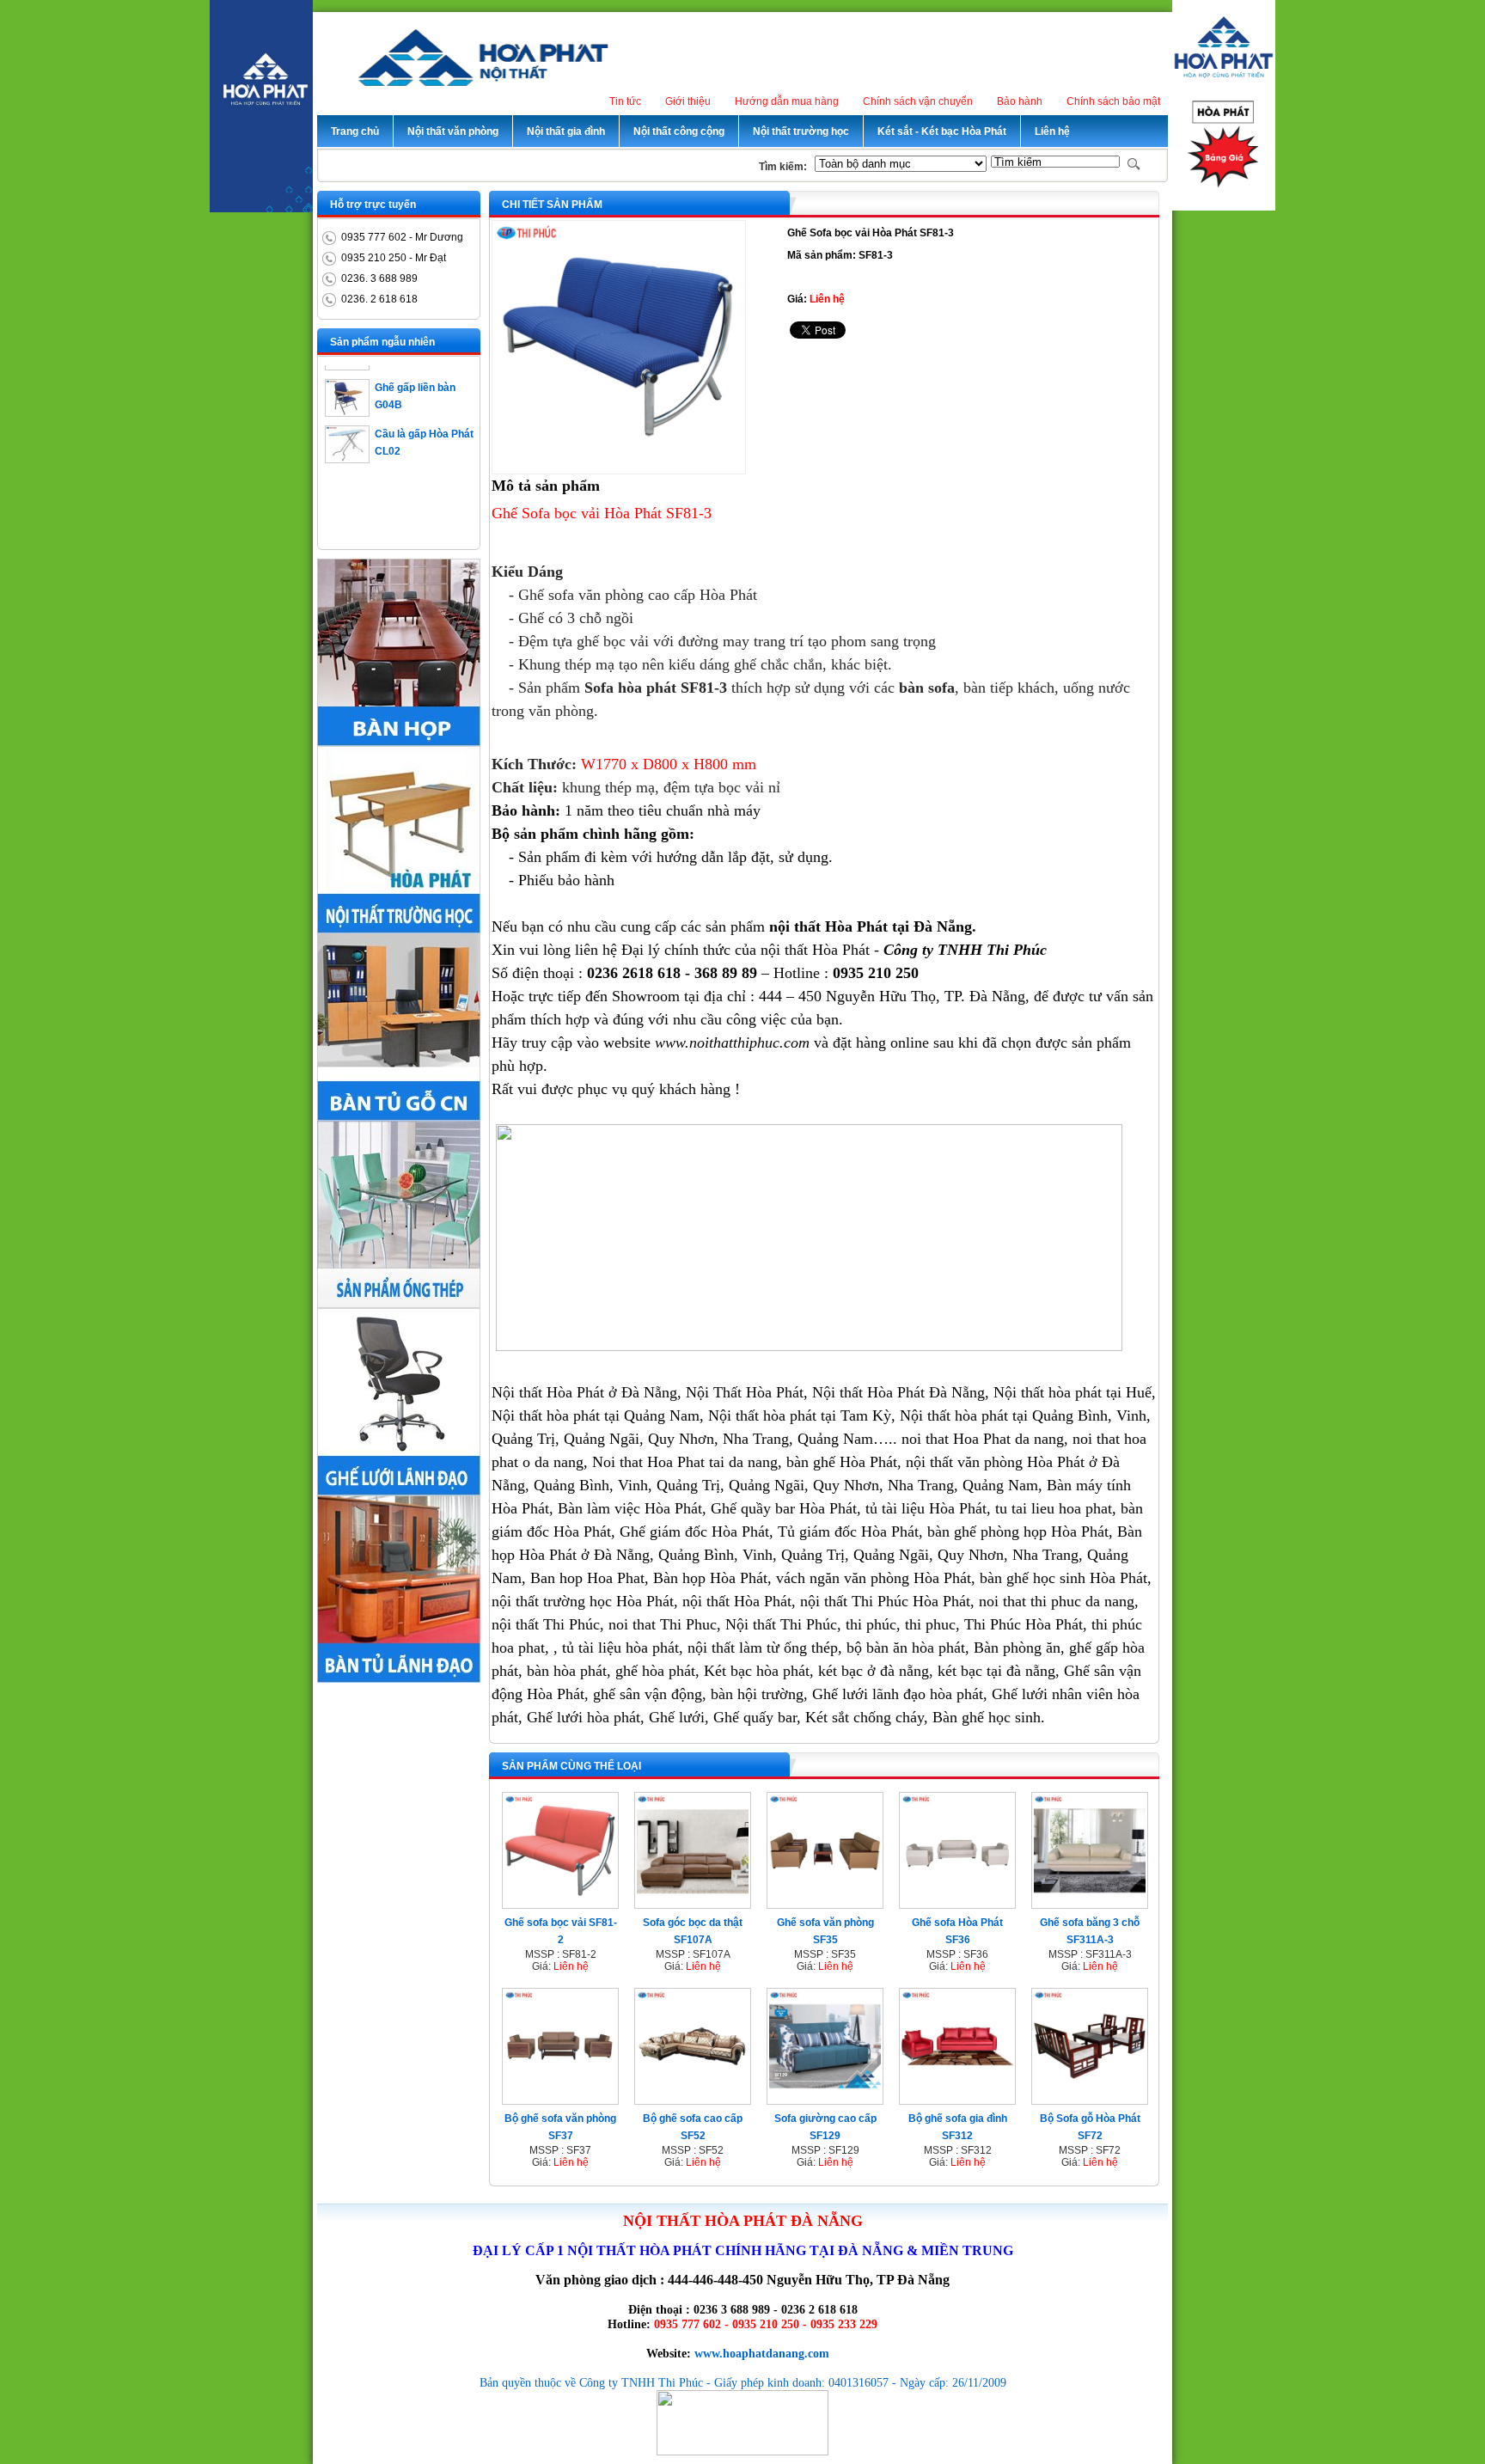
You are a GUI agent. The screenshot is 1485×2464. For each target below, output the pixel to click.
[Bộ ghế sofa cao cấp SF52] (693, 2099)
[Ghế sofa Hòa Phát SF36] (957, 1903)
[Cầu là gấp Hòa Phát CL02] (347, 440)
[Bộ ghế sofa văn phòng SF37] (560, 2099)
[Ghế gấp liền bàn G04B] (347, 394)
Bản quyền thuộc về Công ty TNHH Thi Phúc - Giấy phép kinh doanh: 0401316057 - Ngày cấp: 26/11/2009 (743, 2382)
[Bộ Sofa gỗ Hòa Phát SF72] (1090, 2099)
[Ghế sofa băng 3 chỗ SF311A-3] (1090, 1903)
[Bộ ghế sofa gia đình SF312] (957, 2099)
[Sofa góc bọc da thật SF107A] (693, 1903)
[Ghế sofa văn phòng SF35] (825, 1903)
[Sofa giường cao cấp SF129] (825, 2099)
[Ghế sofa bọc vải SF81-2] (560, 1903)
